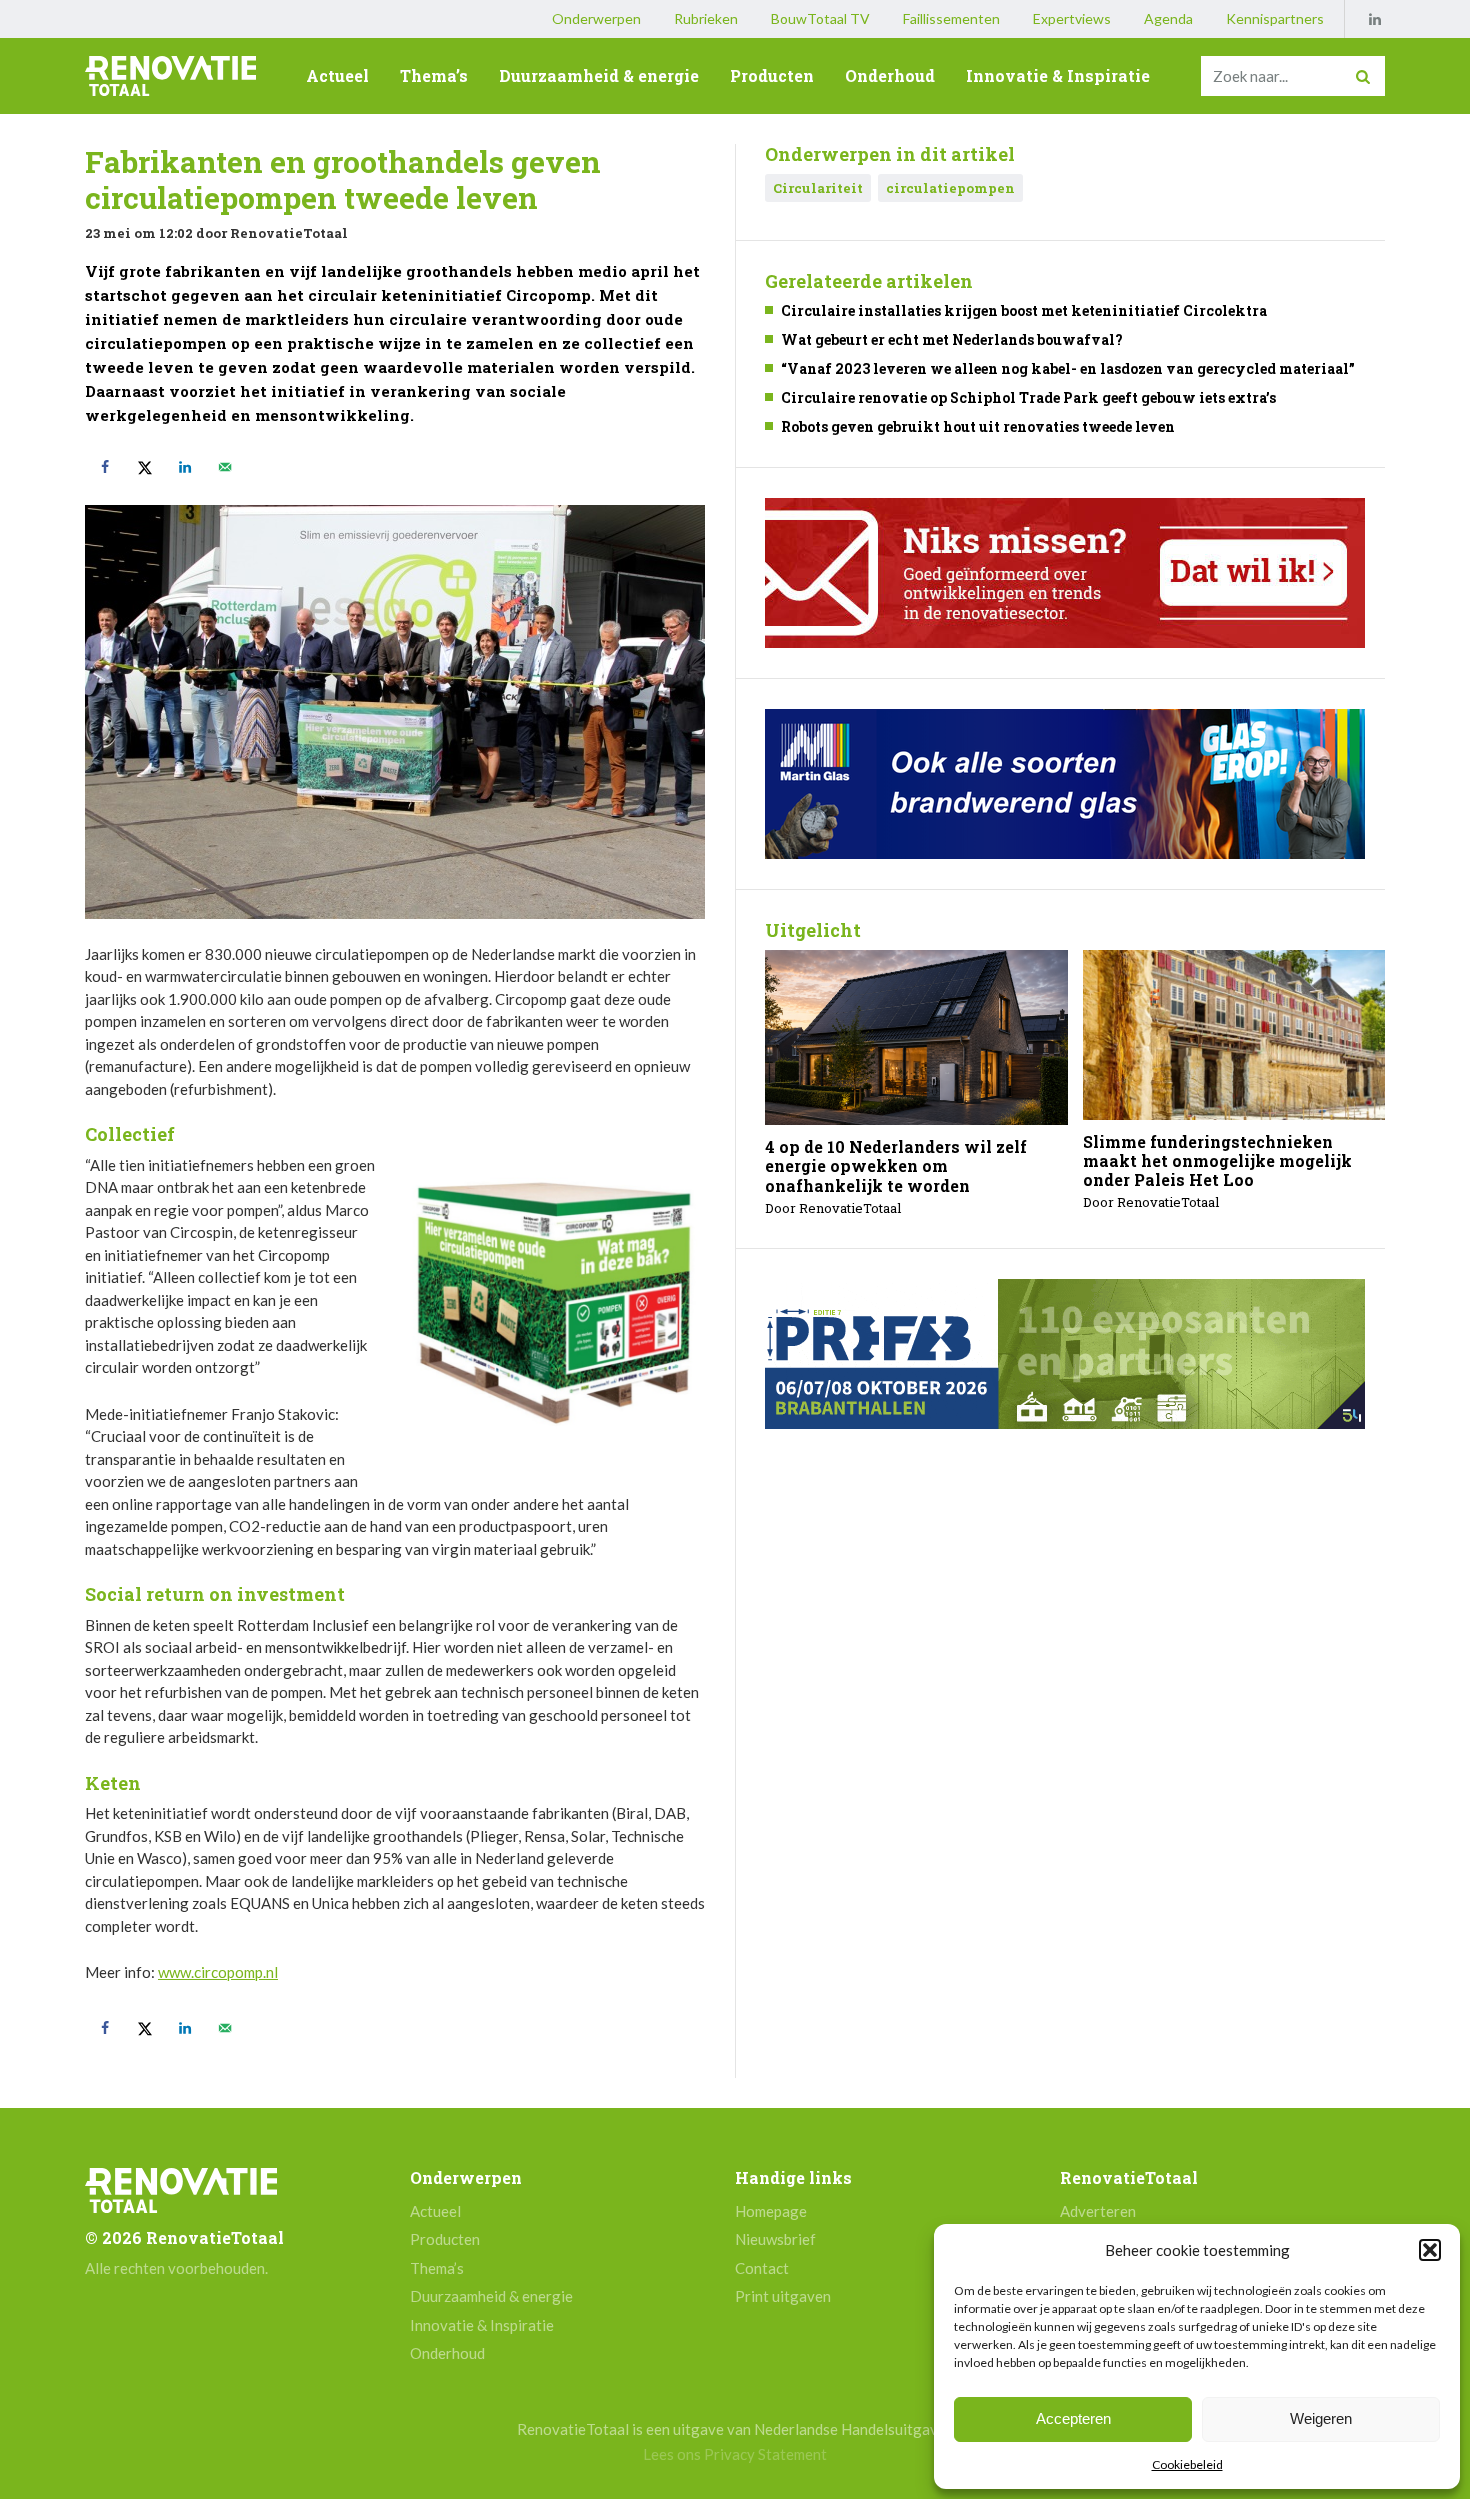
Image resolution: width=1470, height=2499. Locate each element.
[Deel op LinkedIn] (185, 467)
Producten (772, 75)
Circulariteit (818, 188)
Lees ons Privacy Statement (735, 2454)
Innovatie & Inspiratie (1058, 75)
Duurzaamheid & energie (599, 75)
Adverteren (1098, 2211)
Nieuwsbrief (775, 2239)
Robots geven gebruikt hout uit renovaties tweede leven (978, 426)
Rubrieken (706, 18)
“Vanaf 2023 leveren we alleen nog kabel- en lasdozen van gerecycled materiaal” (1068, 368)
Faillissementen (951, 18)
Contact (762, 2268)
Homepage (771, 2211)
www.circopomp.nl (218, 1972)
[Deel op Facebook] (105, 467)
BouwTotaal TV (820, 18)
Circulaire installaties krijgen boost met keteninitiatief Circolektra (1024, 310)
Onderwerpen (596, 18)
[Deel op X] (145, 467)
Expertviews (1072, 18)
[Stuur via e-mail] (225, 467)
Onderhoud (890, 75)
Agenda (1168, 18)
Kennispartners (1275, 18)
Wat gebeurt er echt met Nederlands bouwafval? (952, 339)
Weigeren (1321, 2418)
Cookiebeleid (1187, 2464)
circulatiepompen (950, 188)
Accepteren (1073, 2418)
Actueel (337, 75)
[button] (1430, 2250)
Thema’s (434, 75)
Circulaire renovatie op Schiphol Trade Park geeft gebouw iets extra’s (1028, 397)
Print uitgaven (783, 2296)
